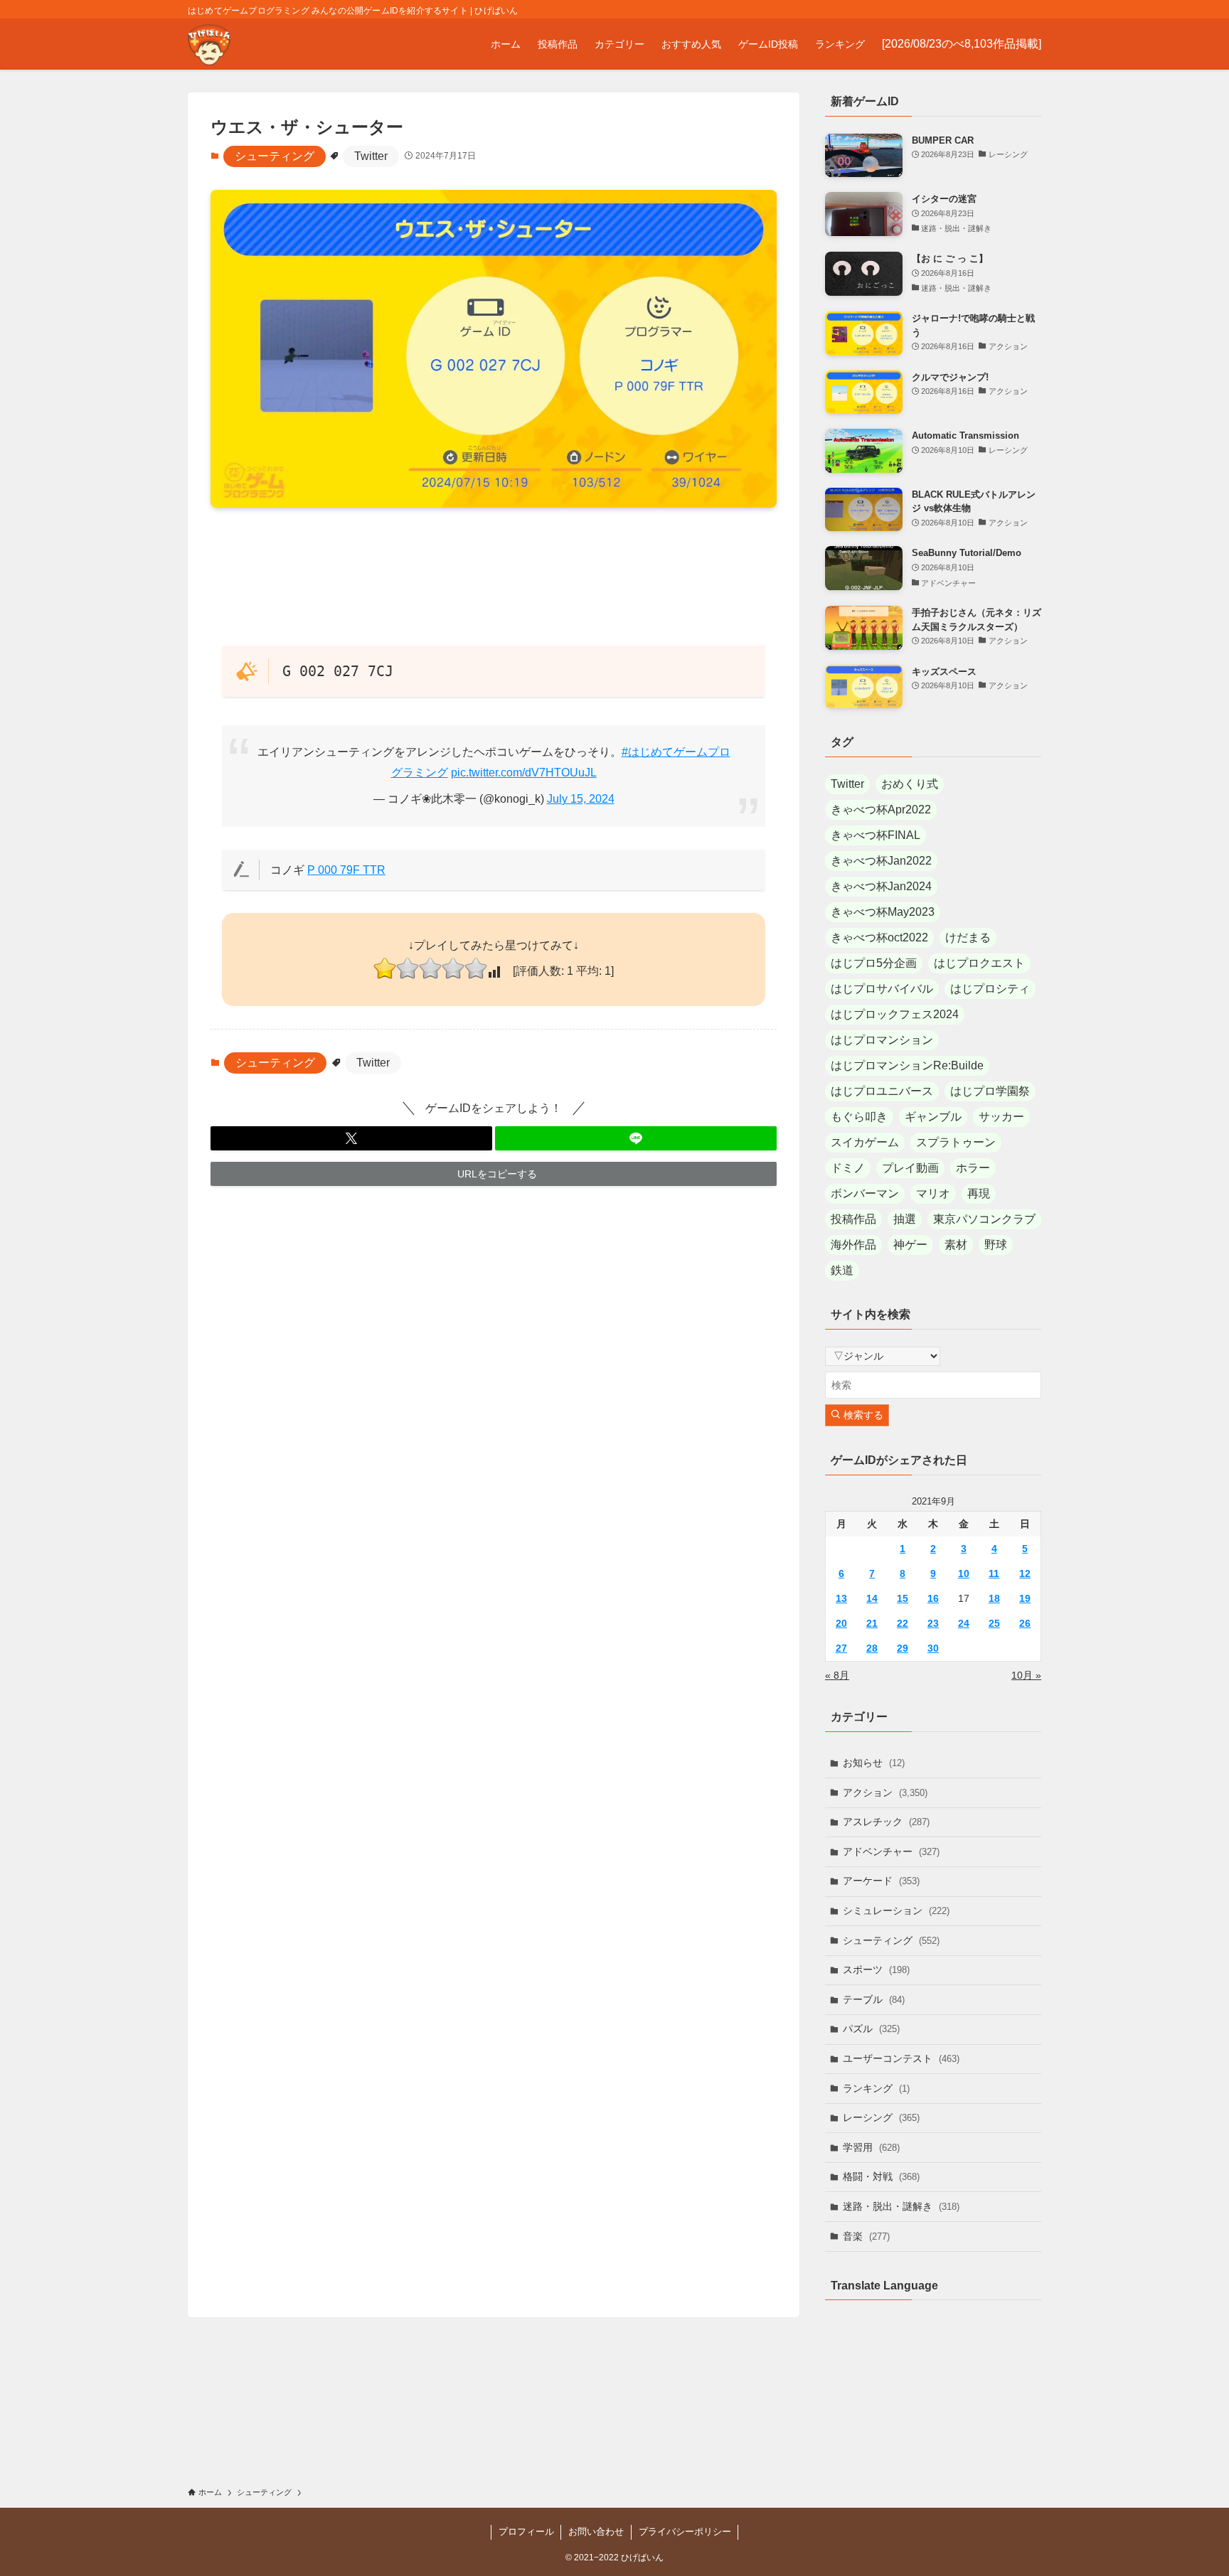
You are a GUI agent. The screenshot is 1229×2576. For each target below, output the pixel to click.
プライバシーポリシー (685, 2532)
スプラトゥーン (956, 1142)
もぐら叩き (859, 1117)
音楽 (866, 2236)
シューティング (275, 156)
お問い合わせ (596, 2532)
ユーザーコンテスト (901, 2058)
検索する (862, 1415)
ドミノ (848, 1168)
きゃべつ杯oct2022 (879, 937)
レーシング (881, 2117)
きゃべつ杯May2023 (883, 912)
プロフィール (526, 2532)
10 (964, 1573)
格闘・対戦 (881, 2176)
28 (872, 1648)
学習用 (871, 2147)
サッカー (1001, 1117)
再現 (979, 1193)
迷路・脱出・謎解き (901, 2206)
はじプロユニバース (882, 1091)
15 (903, 1598)
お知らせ (874, 1763)
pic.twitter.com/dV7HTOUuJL (524, 773)
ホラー (973, 1168)
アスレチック (886, 1822)
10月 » (1026, 1675)
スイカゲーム (865, 1142)
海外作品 (853, 1245)
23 (933, 1623)
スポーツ (876, 1970)
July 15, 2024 (581, 799)
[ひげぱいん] (209, 44)
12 (1025, 1573)
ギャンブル (933, 1117)
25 (994, 1623)
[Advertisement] (494, 576)
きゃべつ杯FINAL (876, 835)
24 (964, 1623)
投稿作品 (853, 1219)
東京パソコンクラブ (984, 1219)
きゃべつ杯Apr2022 (881, 809)
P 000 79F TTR (346, 870)
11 (994, 1573)
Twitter (371, 156)
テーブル (874, 1999)
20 (841, 1623)
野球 (996, 1245)
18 (994, 1598)
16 (933, 1598)
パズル (871, 2029)
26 (1025, 1623)
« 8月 (837, 1675)
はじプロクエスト (979, 963)
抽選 (905, 1219)
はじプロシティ (990, 989)
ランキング (876, 2088)
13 (841, 1598)
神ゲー (910, 1245)
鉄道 (842, 1270)
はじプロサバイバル (882, 989)
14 (872, 1598)
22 (903, 1623)
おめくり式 (910, 784)
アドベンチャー (891, 1851)
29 (903, 1648)
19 (1025, 1598)
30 (933, 1648)
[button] (351, 1138)
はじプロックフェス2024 (895, 1014)
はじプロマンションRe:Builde (907, 1065)
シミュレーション (896, 1910)
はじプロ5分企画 (874, 963)
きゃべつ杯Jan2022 (881, 861)
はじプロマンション (882, 1040)
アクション (885, 1792)
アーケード (881, 1881)
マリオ (933, 1193)
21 (872, 1623)
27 (841, 1648)
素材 (956, 1245)
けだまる (968, 937)
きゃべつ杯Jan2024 (881, 886)
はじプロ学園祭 (990, 1091)
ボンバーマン (865, 1193)
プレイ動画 (910, 1168)
